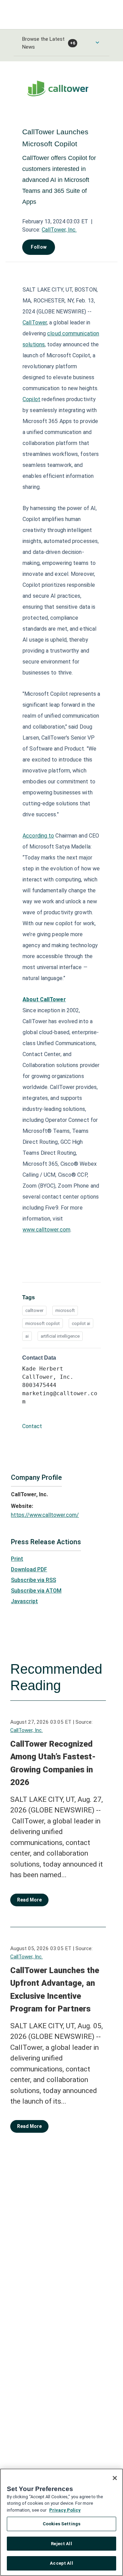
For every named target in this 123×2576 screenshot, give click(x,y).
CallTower (35, 323)
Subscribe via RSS (33, 1580)
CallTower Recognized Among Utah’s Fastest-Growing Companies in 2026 (53, 1763)
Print (17, 1559)
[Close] (115, 2478)
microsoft (65, 1310)
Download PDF (29, 1569)
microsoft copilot (43, 1323)
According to (38, 836)
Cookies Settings (61, 2524)
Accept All (61, 2563)
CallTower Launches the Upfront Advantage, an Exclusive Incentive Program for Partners (55, 1990)
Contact (32, 1426)
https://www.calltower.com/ (45, 1515)
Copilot (31, 399)
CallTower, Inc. (59, 230)
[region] (61, 2522)
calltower (34, 1310)
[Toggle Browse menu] (97, 42)
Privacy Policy (65, 2510)
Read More (29, 1900)
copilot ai (81, 1323)
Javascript (24, 1601)
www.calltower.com (46, 1230)
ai (27, 1336)
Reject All (61, 2544)
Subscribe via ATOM (36, 1591)
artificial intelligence (60, 1336)
